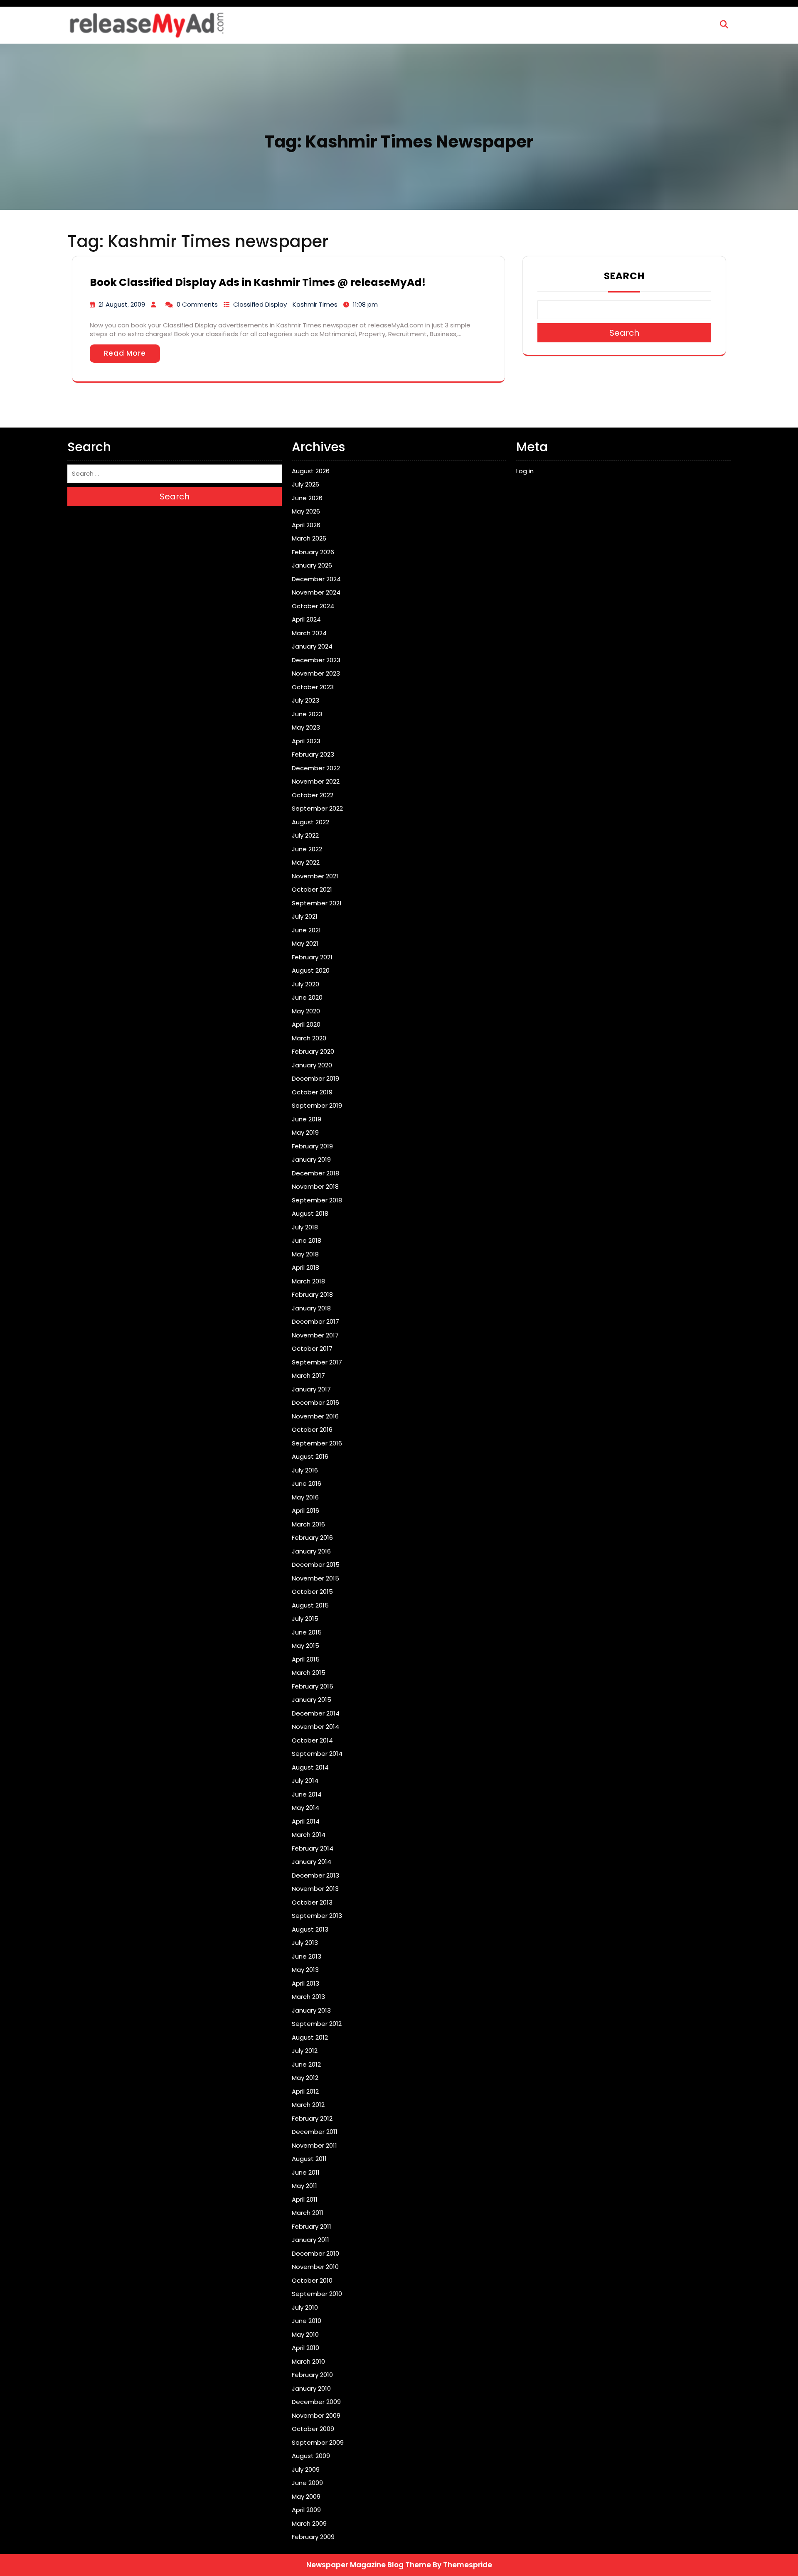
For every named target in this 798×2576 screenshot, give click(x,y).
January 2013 (311, 2010)
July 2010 (305, 2307)
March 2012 (308, 2105)
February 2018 (312, 1294)
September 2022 (317, 808)
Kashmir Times (315, 304)
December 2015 (316, 1565)
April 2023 (306, 741)
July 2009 (306, 2469)
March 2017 (308, 1375)
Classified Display (260, 304)
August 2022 (310, 822)
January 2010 (311, 2388)
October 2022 (313, 795)
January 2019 (311, 1159)
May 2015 (305, 1646)
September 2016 (317, 1443)
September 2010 (317, 2294)
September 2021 (317, 903)
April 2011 (305, 2199)
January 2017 (311, 1389)
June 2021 (306, 930)
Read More (125, 353)
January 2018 (311, 1308)
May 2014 (305, 1808)
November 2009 (316, 2415)
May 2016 (305, 1497)
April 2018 (305, 1267)
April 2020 (306, 1024)
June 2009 (307, 2483)
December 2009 (316, 2402)
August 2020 (311, 970)
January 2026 (312, 565)
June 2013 (307, 1956)
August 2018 (310, 1213)
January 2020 (312, 1065)
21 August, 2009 (122, 304)
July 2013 (305, 1943)
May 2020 (306, 1011)
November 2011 (314, 2145)
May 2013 (305, 1970)
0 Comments (197, 304)
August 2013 (310, 1929)
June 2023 (307, 714)
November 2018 (315, 1186)
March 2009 (309, 2523)
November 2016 (315, 1416)
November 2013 (315, 1889)
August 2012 (310, 2037)
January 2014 (312, 1862)
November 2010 (315, 2267)
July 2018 (305, 1227)
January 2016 (311, 1551)
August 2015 (310, 1605)
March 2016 (308, 1524)
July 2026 (305, 484)
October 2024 (313, 606)
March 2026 (309, 538)
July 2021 (305, 916)
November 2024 (316, 592)
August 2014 (310, 1767)
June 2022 (307, 849)
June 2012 (306, 2064)
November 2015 (315, 1578)
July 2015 (305, 1619)
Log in (525, 471)
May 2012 (305, 2078)
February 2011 (312, 2226)
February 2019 (312, 1146)
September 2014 (317, 1754)
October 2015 (312, 1592)
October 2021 (312, 889)
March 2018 (308, 1281)
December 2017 (315, 1321)
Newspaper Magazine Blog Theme (369, 2565)
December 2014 (316, 1713)
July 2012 (305, 2051)
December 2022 (316, 768)
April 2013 (305, 1983)
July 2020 (305, 984)
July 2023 (305, 700)
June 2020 (307, 997)
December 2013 (315, 1875)
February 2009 (313, 2537)
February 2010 (312, 2375)
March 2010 (308, 2361)
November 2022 (316, 781)
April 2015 (306, 1659)
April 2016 (305, 1510)
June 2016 (307, 1483)
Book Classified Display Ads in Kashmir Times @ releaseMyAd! (258, 282)
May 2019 (305, 1132)
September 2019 (317, 1105)
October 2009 (313, 2429)
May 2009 (306, 2496)
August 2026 (311, 471)
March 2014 (309, 1835)
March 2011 (308, 2213)
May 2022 (306, 862)
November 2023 (316, 673)
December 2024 (316, 579)
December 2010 (315, 2253)
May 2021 (305, 943)
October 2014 (312, 1740)
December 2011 (315, 2132)
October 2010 (312, 2280)
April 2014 (306, 1821)
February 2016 (312, 1537)
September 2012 (317, 2024)
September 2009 (318, 2442)
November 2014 (315, 1727)
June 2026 (307, 498)
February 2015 (313, 1686)
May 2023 (306, 727)
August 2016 (310, 1456)
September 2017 (317, 1362)
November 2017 (315, 1335)
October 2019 (312, 1092)
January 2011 (310, 2240)
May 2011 (304, 2186)
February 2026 (313, 552)
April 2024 (306, 619)
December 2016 (315, 1402)
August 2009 (311, 2456)
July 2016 (305, 1470)
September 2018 (317, 1200)
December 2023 (316, 660)
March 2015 (309, 1673)
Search (624, 276)
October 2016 (312, 1429)
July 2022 (305, 835)
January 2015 (312, 1700)
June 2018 (307, 1240)
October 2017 (312, 1348)
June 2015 (307, 1632)
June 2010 (307, 2321)
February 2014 (313, 1848)
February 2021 (312, 957)
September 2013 (317, 1916)
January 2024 (312, 646)
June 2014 (307, 1794)
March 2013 (308, 1997)
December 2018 (315, 1173)
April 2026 (306, 525)
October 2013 (312, 1902)
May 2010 (305, 2334)
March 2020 (309, 1038)
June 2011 (306, 2172)
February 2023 (313, 754)
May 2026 (306, 511)
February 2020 (313, 1051)
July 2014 (305, 1781)
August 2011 (309, 2159)
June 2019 (307, 1119)
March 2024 (309, 633)
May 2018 (305, 1254)
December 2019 (315, 1078)
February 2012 (312, 2118)
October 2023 (313, 687)
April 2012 (305, 2091)
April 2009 (306, 2510)
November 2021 (315, 876)
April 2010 (305, 2348)
